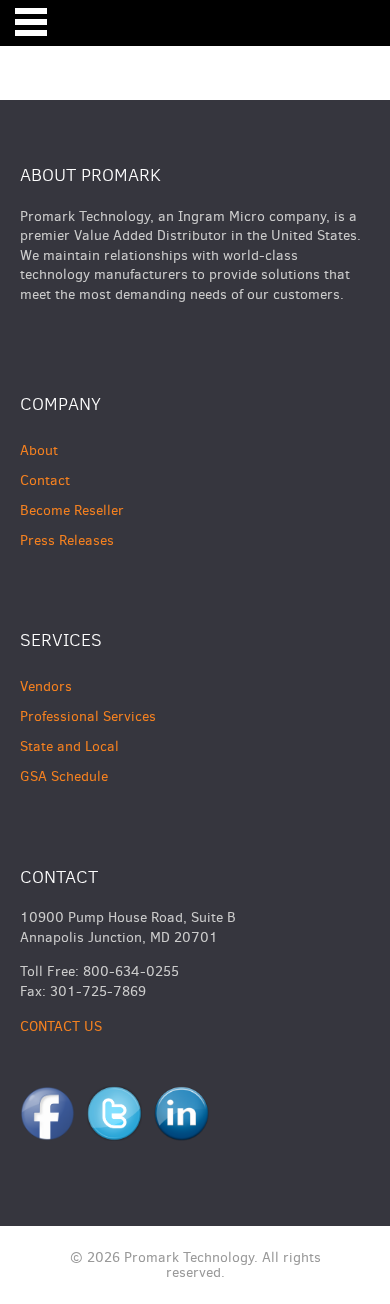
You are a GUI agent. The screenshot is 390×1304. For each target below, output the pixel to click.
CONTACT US (61, 1026)
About (39, 450)
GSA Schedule (64, 776)
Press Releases (67, 540)
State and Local (69, 746)
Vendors (46, 686)
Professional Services (88, 716)
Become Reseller (72, 510)
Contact (45, 480)
